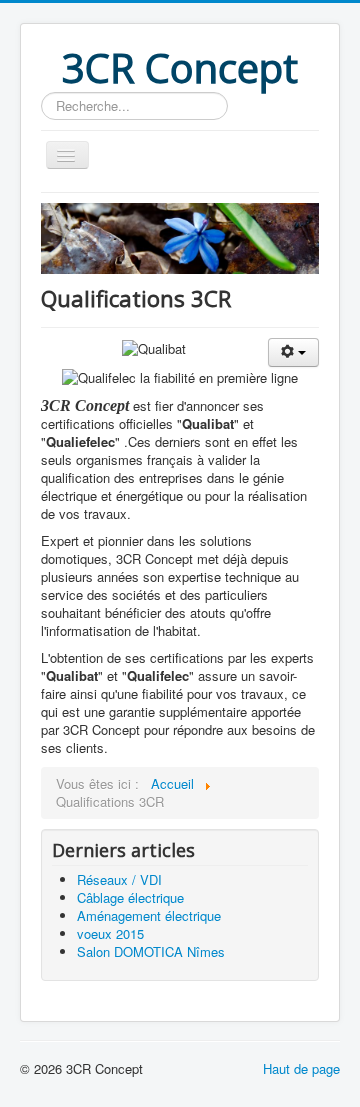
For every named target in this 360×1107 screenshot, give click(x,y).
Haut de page (301, 1068)
